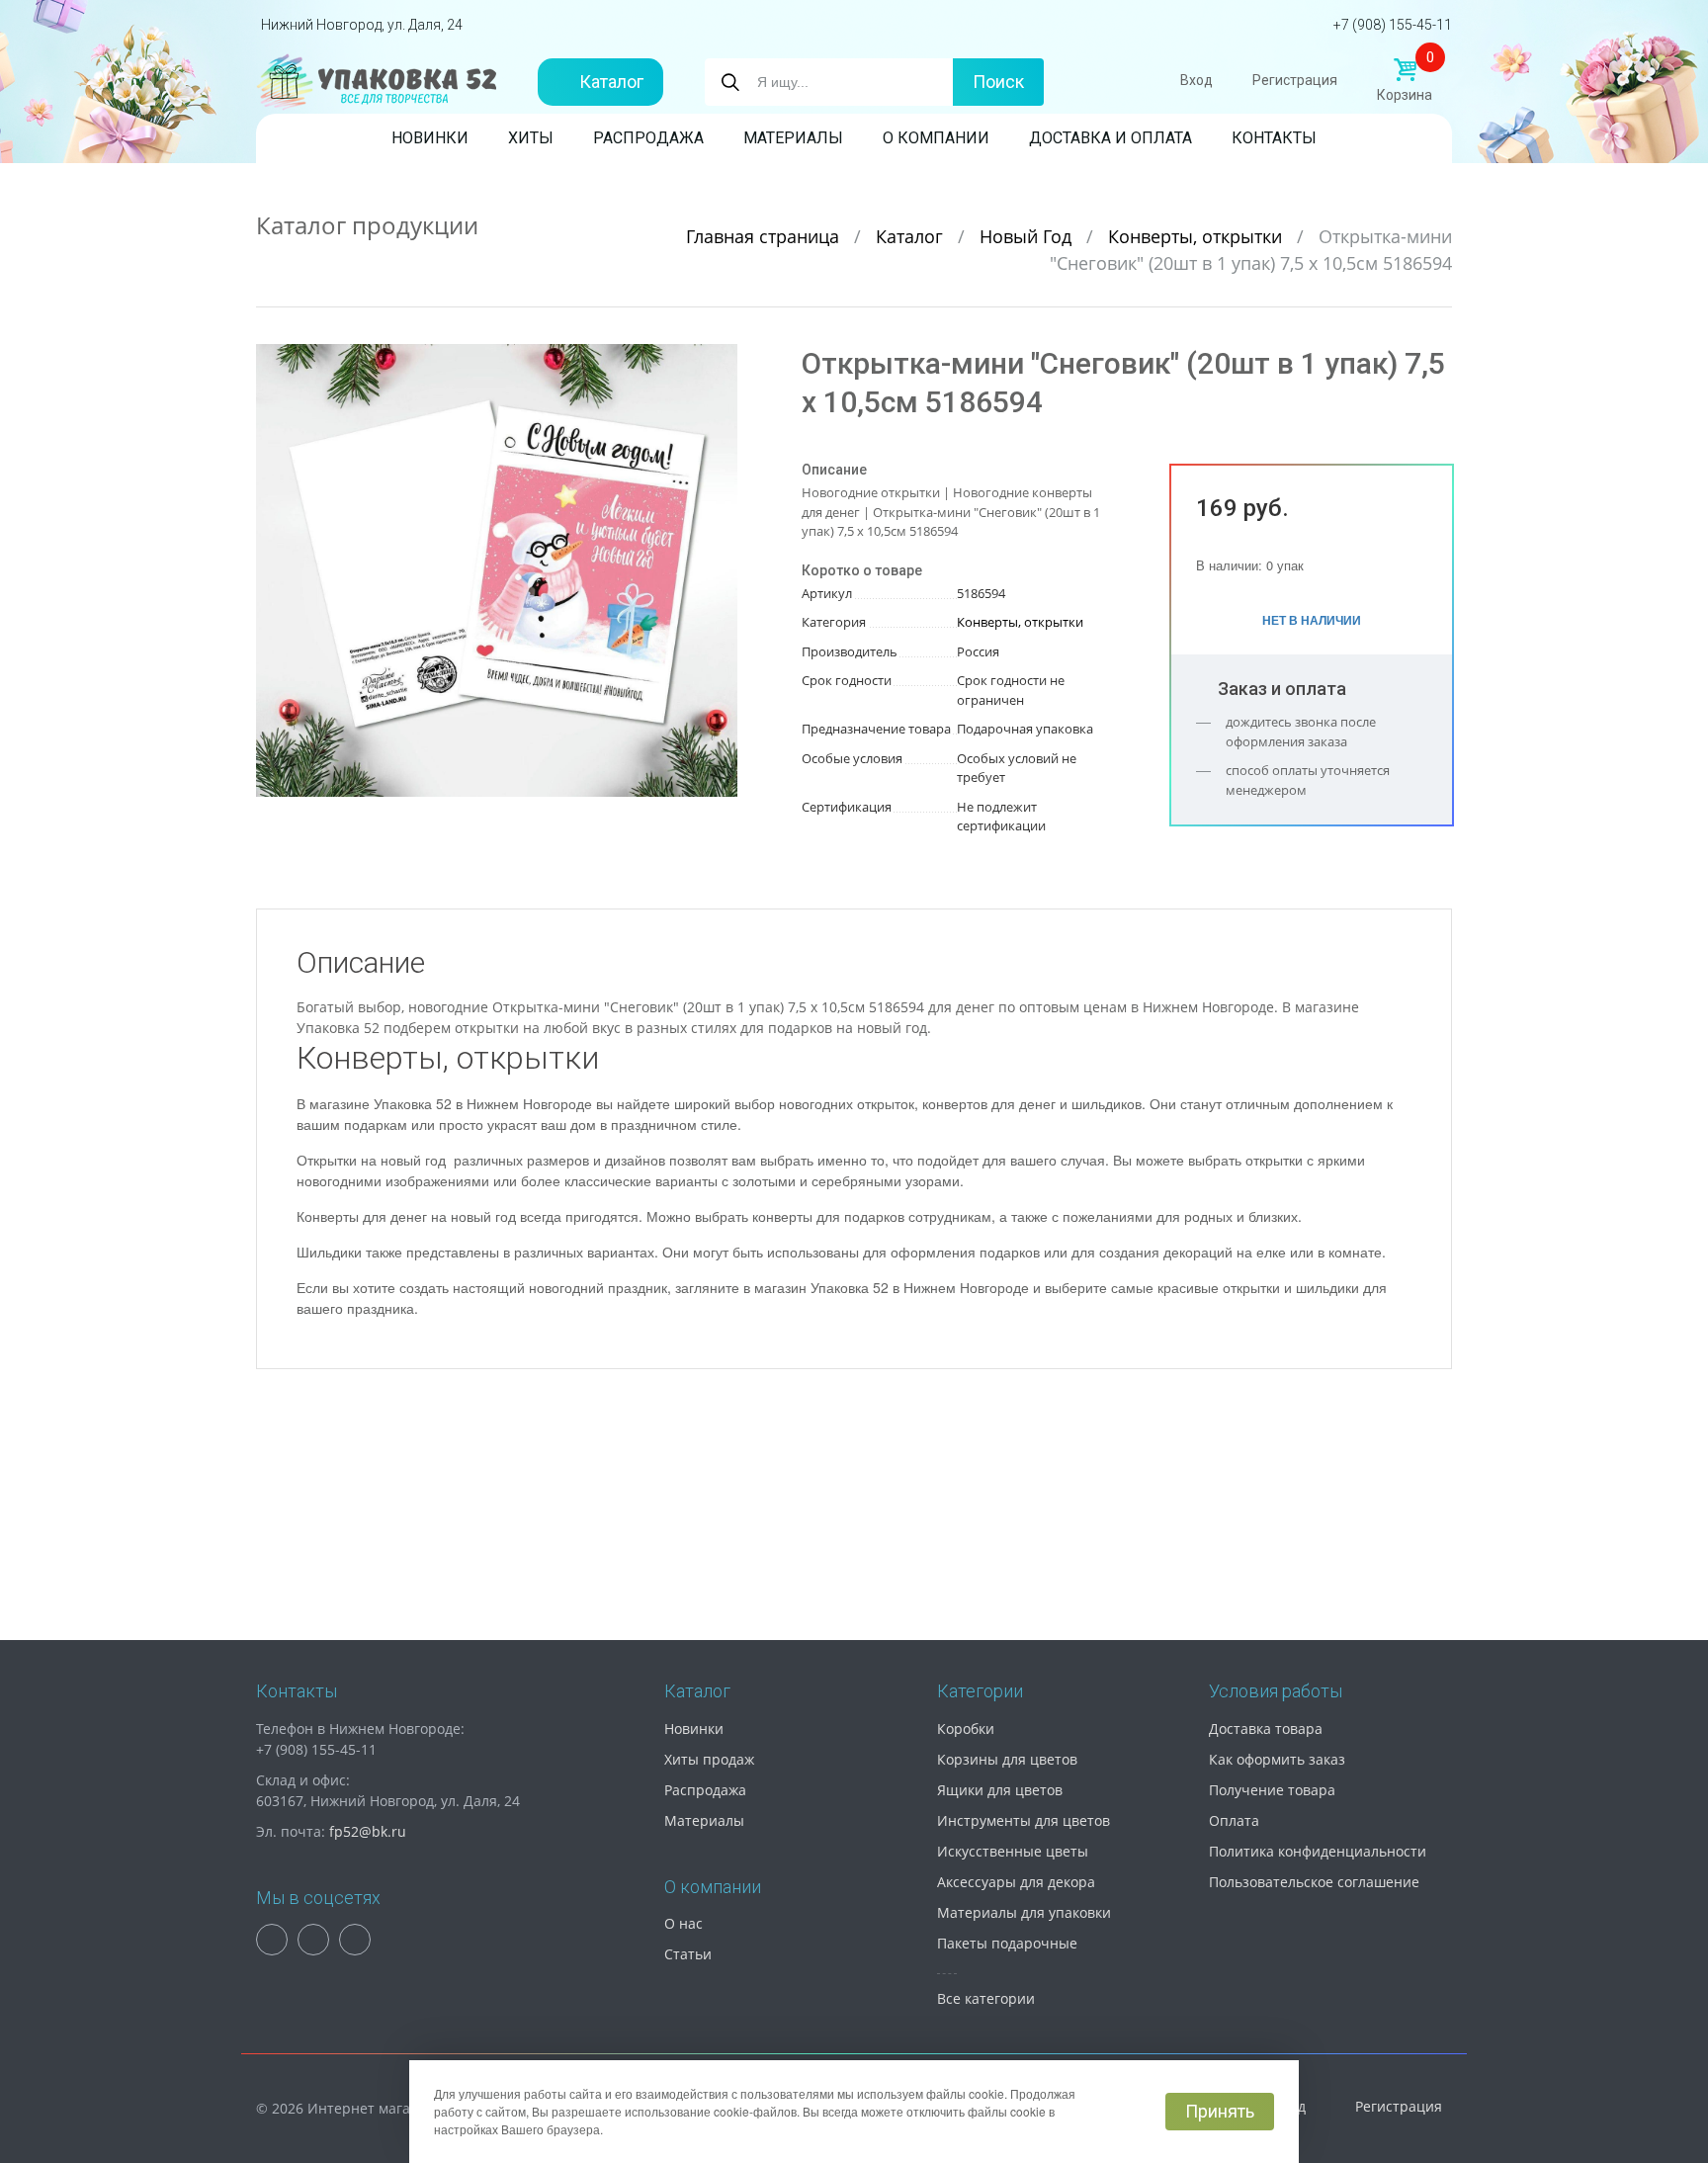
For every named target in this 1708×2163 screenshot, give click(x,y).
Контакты (1274, 138)
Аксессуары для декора (1016, 1882)
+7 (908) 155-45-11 (1393, 25)
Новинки (430, 138)
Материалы (793, 138)
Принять (1220, 2111)
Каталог (611, 82)
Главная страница (765, 236)
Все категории (986, 1998)
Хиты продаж (709, 1759)
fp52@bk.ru (368, 1831)
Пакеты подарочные (1007, 1943)
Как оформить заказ (1277, 1759)
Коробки (966, 1729)
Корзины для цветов (1007, 1759)
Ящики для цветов (1000, 1790)
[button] (720, 362)
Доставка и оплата (1110, 138)
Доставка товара (1266, 1729)
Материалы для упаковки (1024, 1912)
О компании (936, 138)
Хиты (531, 138)
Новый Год (1028, 236)
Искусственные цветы (1013, 1851)
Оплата (1234, 1820)
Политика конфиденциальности (1318, 1851)
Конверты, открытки (1197, 236)
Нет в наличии (1312, 620)
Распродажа (648, 138)
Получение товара (1272, 1790)
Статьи (688, 1954)
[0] (1405, 70)
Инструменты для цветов (1024, 1820)
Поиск (998, 82)
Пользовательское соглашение (1314, 1882)
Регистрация (1295, 80)
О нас (683, 1923)
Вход (1196, 80)
